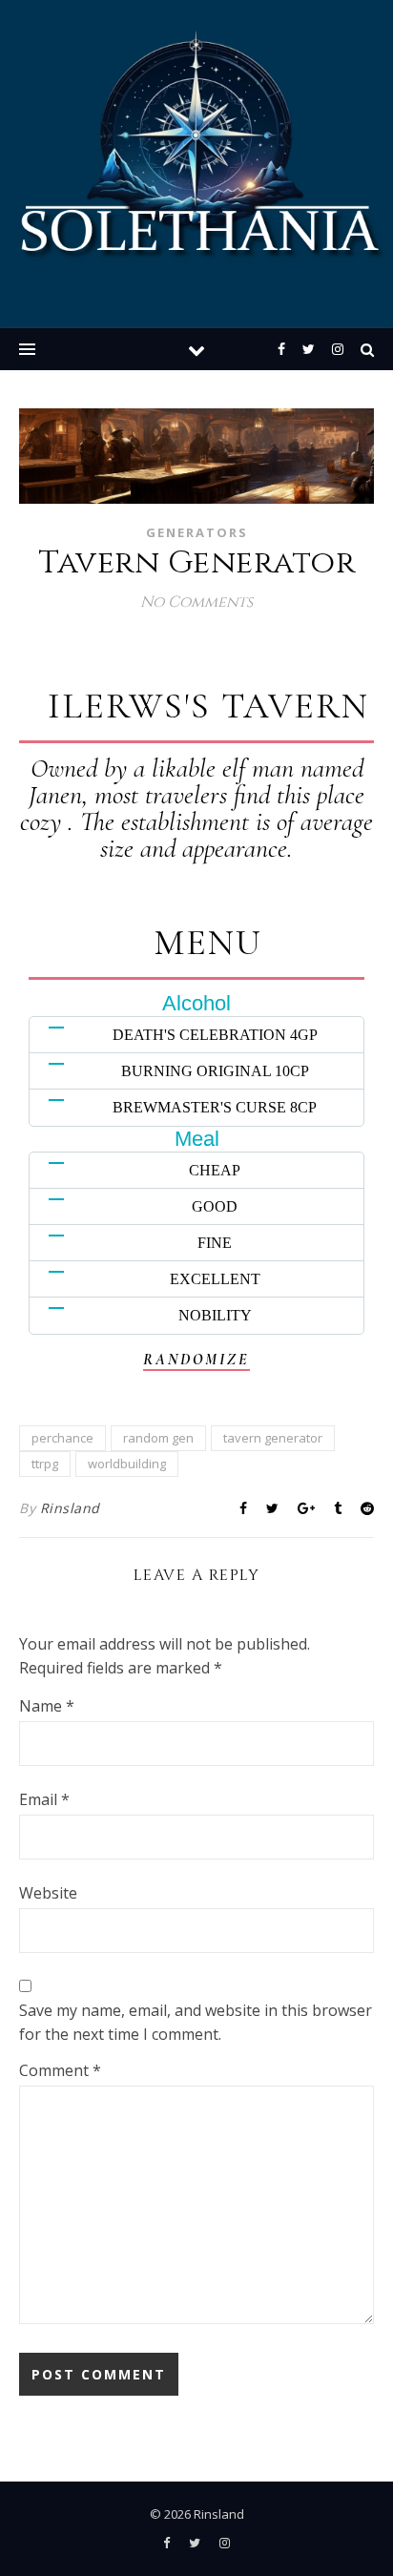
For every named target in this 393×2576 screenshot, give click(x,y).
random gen (158, 1438)
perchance (62, 1438)
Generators (197, 532)
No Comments (196, 602)
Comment (60, 2070)
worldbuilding (127, 1464)
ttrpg (45, 1464)
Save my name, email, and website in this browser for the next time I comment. (196, 2022)
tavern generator (273, 1438)
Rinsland (70, 1508)
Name (47, 1706)
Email (44, 1799)
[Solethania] (196, 154)
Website (48, 1893)
